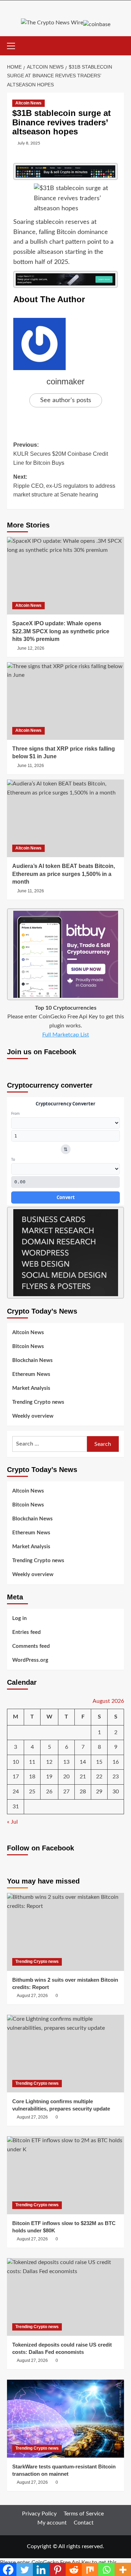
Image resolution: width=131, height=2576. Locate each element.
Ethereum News (31, 1374)
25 (32, 1792)
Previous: (61, 454)
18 (32, 1777)
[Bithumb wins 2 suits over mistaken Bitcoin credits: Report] (65, 1932)
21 (83, 1777)
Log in (19, 1618)
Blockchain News (32, 1360)
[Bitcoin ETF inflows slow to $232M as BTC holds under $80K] (65, 2175)
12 (49, 1762)
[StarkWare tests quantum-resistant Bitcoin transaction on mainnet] (65, 2418)
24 (16, 1792)
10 (16, 1762)
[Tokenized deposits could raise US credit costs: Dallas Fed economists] (65, 2297)
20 (66, 1777)
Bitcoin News (28, 1346)
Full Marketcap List (66, 1035)
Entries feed (27, 1632)
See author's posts (66, 400)
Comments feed (31, 1646)
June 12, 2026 (31, 648)
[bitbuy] (66, 954)
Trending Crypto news (38, 1402)
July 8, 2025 (29, 143)
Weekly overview (33, 1416)
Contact (84, 2523)
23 (116, 1777)
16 (116, 1762)
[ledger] (65, 279)
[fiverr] (66, 1252)
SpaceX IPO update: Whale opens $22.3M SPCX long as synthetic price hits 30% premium (61, 631)
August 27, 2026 (32, 1996)
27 (66, 1792)
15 (99, 1762)
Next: (64, 486)
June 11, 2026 (31, 766)
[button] (14, 45)
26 (49, 1792)
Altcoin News (28, 103)
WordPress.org (30, 1660)
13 (66, 1762)
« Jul (12, 1822)
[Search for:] (50, 1444)
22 (99, 1777)
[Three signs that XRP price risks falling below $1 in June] (65, 701)
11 (32, 1762)
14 (83, 1762)
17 (16, 1777)
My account (52, 2523)
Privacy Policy (39, 2514)
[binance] (65, 171)
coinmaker (65, 381)
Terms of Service (84, 2514)
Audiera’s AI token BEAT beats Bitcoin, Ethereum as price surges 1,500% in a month (64, 874)
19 (49, 1777)
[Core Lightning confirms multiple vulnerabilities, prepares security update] (65, 2054)
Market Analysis (31, 1388)
